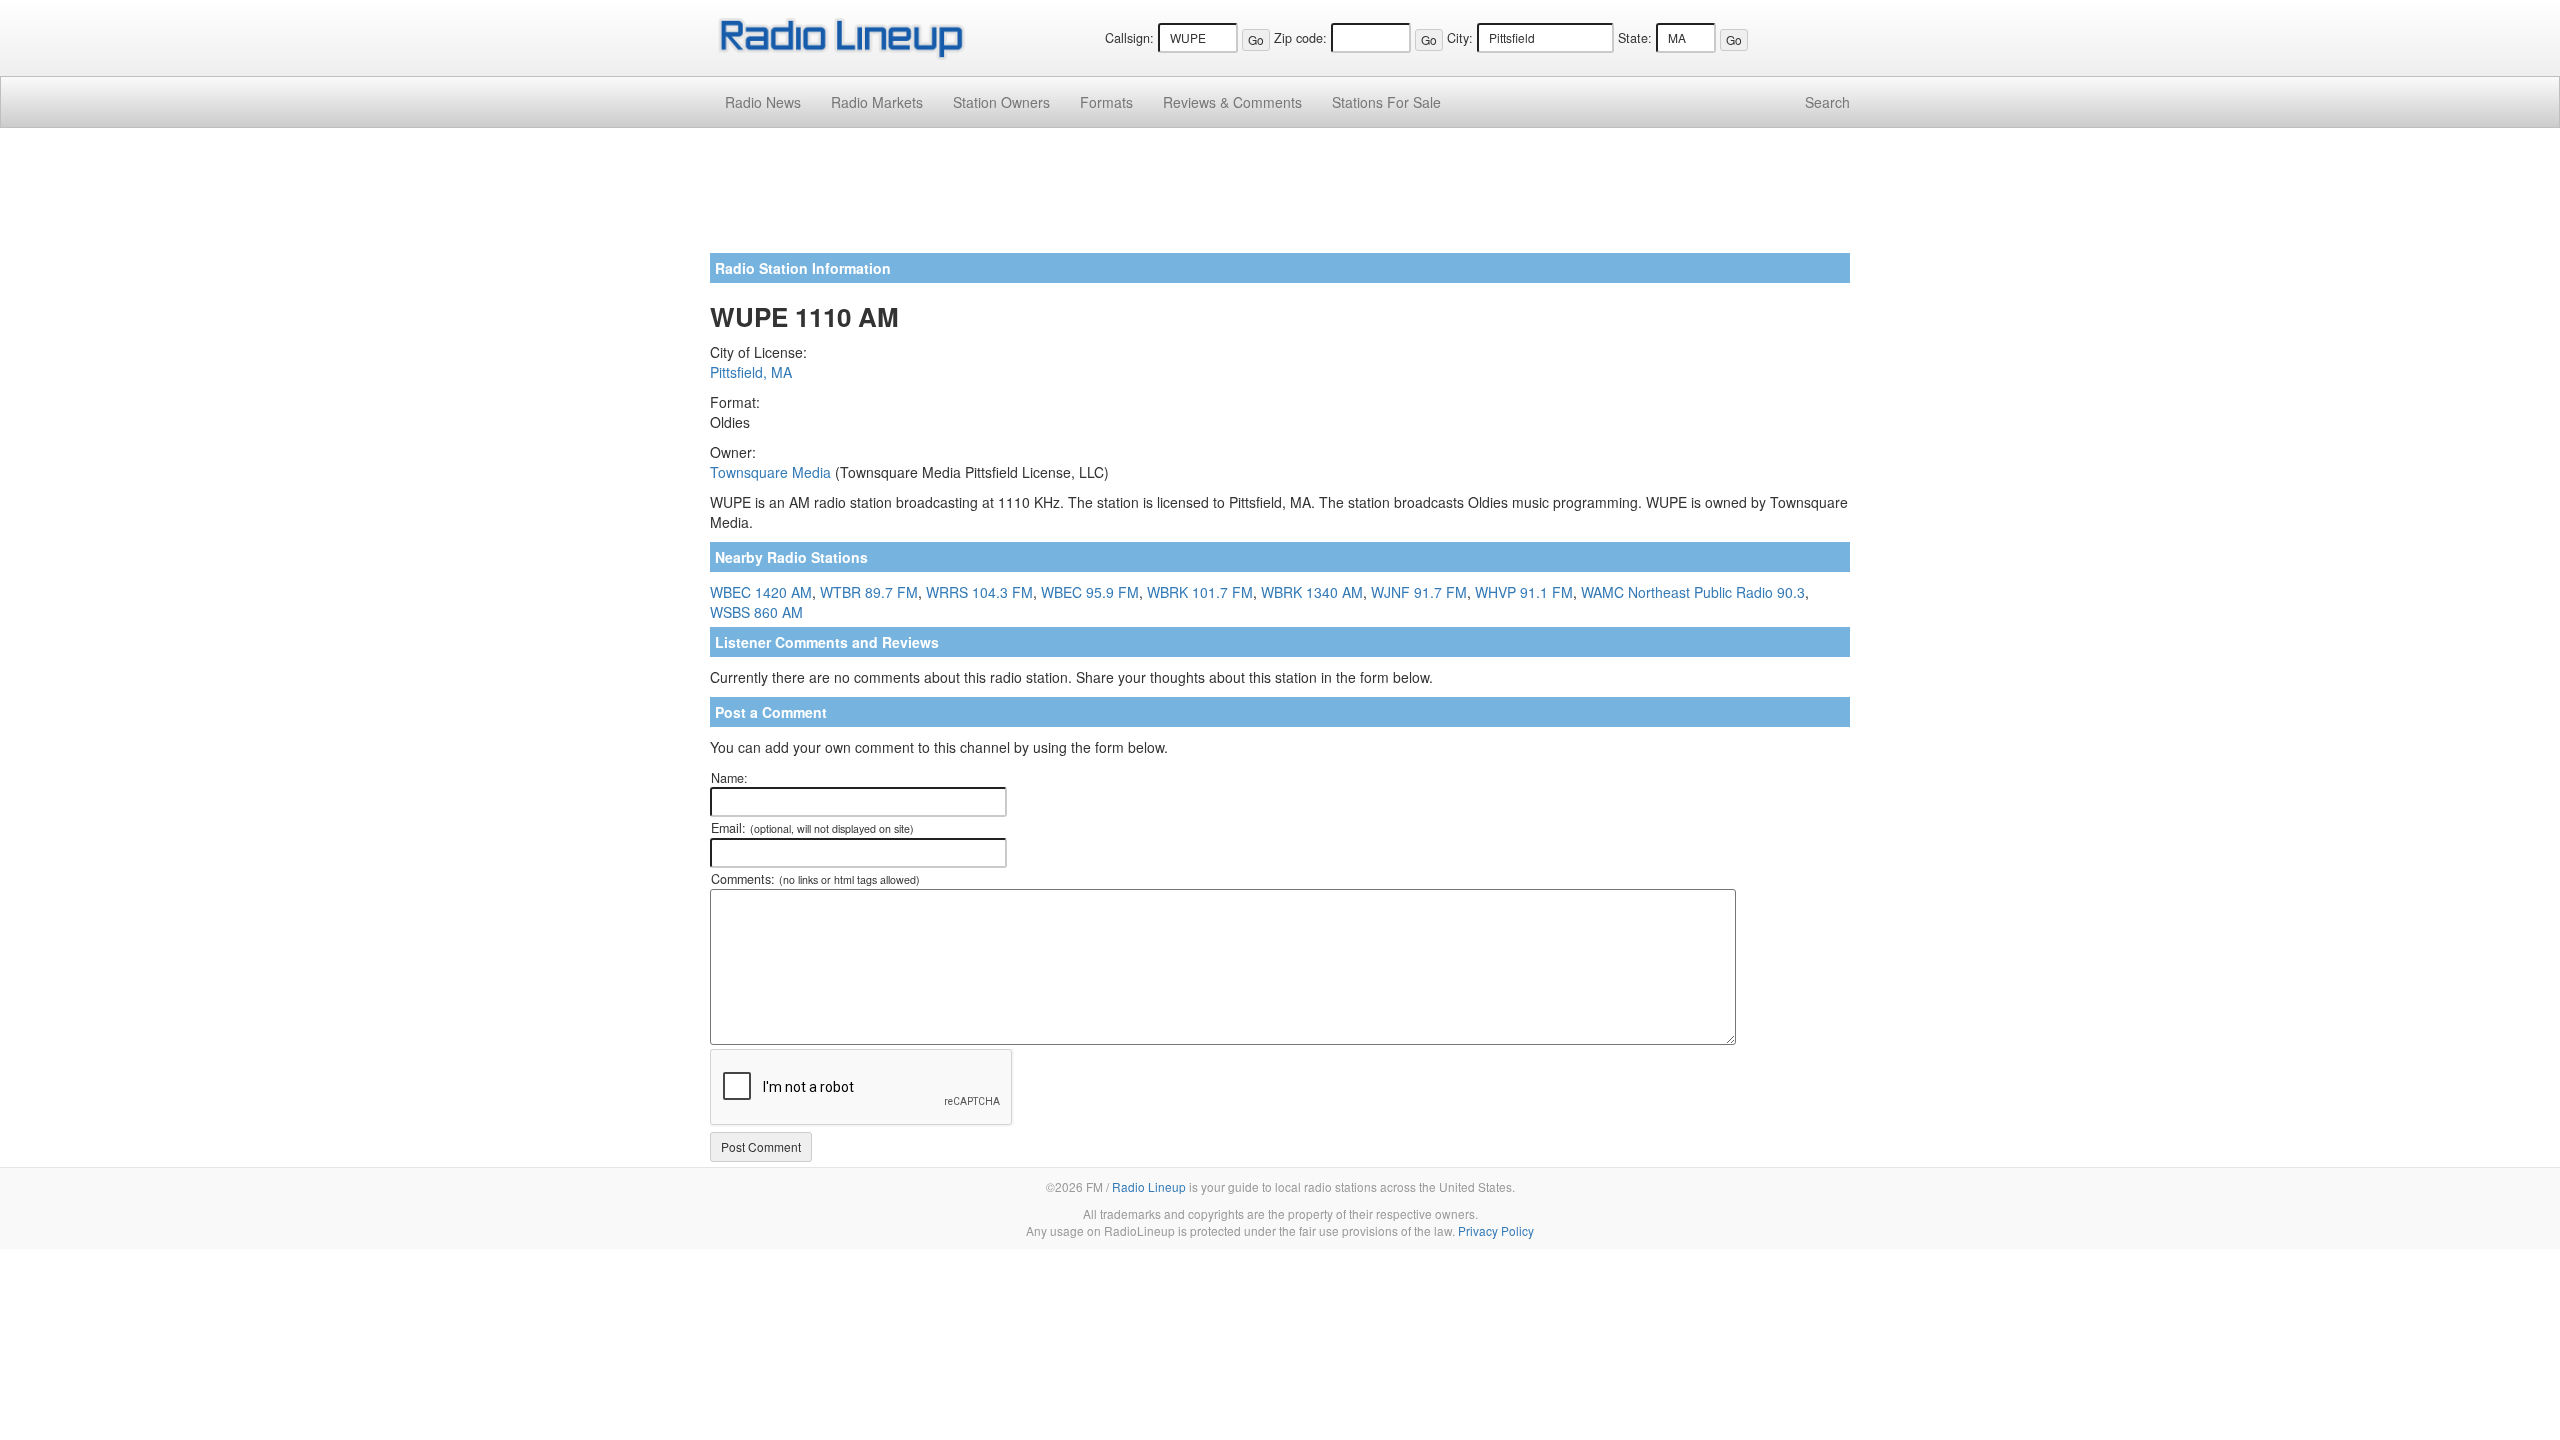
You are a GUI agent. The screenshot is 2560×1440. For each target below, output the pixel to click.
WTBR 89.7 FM (869, 592)
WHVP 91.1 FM (1524, 592)
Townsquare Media (770, 472)
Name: (729, 778)
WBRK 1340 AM (1312, 592)
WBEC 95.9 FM (1090, 592)
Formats (1106, 102)
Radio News (763, 102)
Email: (812, 828)
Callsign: (1129, 38)
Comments (1232, 102)
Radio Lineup (1149, 1186)
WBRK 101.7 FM (1200, 592)
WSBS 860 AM (756, 612)
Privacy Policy (1496, 1230)
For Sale (1386, 102)
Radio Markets (877, 102)
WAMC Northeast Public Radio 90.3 (1693, 592)
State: (1635, 38)
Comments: (815, 879)
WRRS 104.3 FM (979, 592)
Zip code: (1300, 38)
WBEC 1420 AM (761, 592)
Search (1827, 102)
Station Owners (1001, 102)
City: (1460, 38)
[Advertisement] (1280, 198)
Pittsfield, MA (751, 372)
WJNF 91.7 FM (1419, 592)
